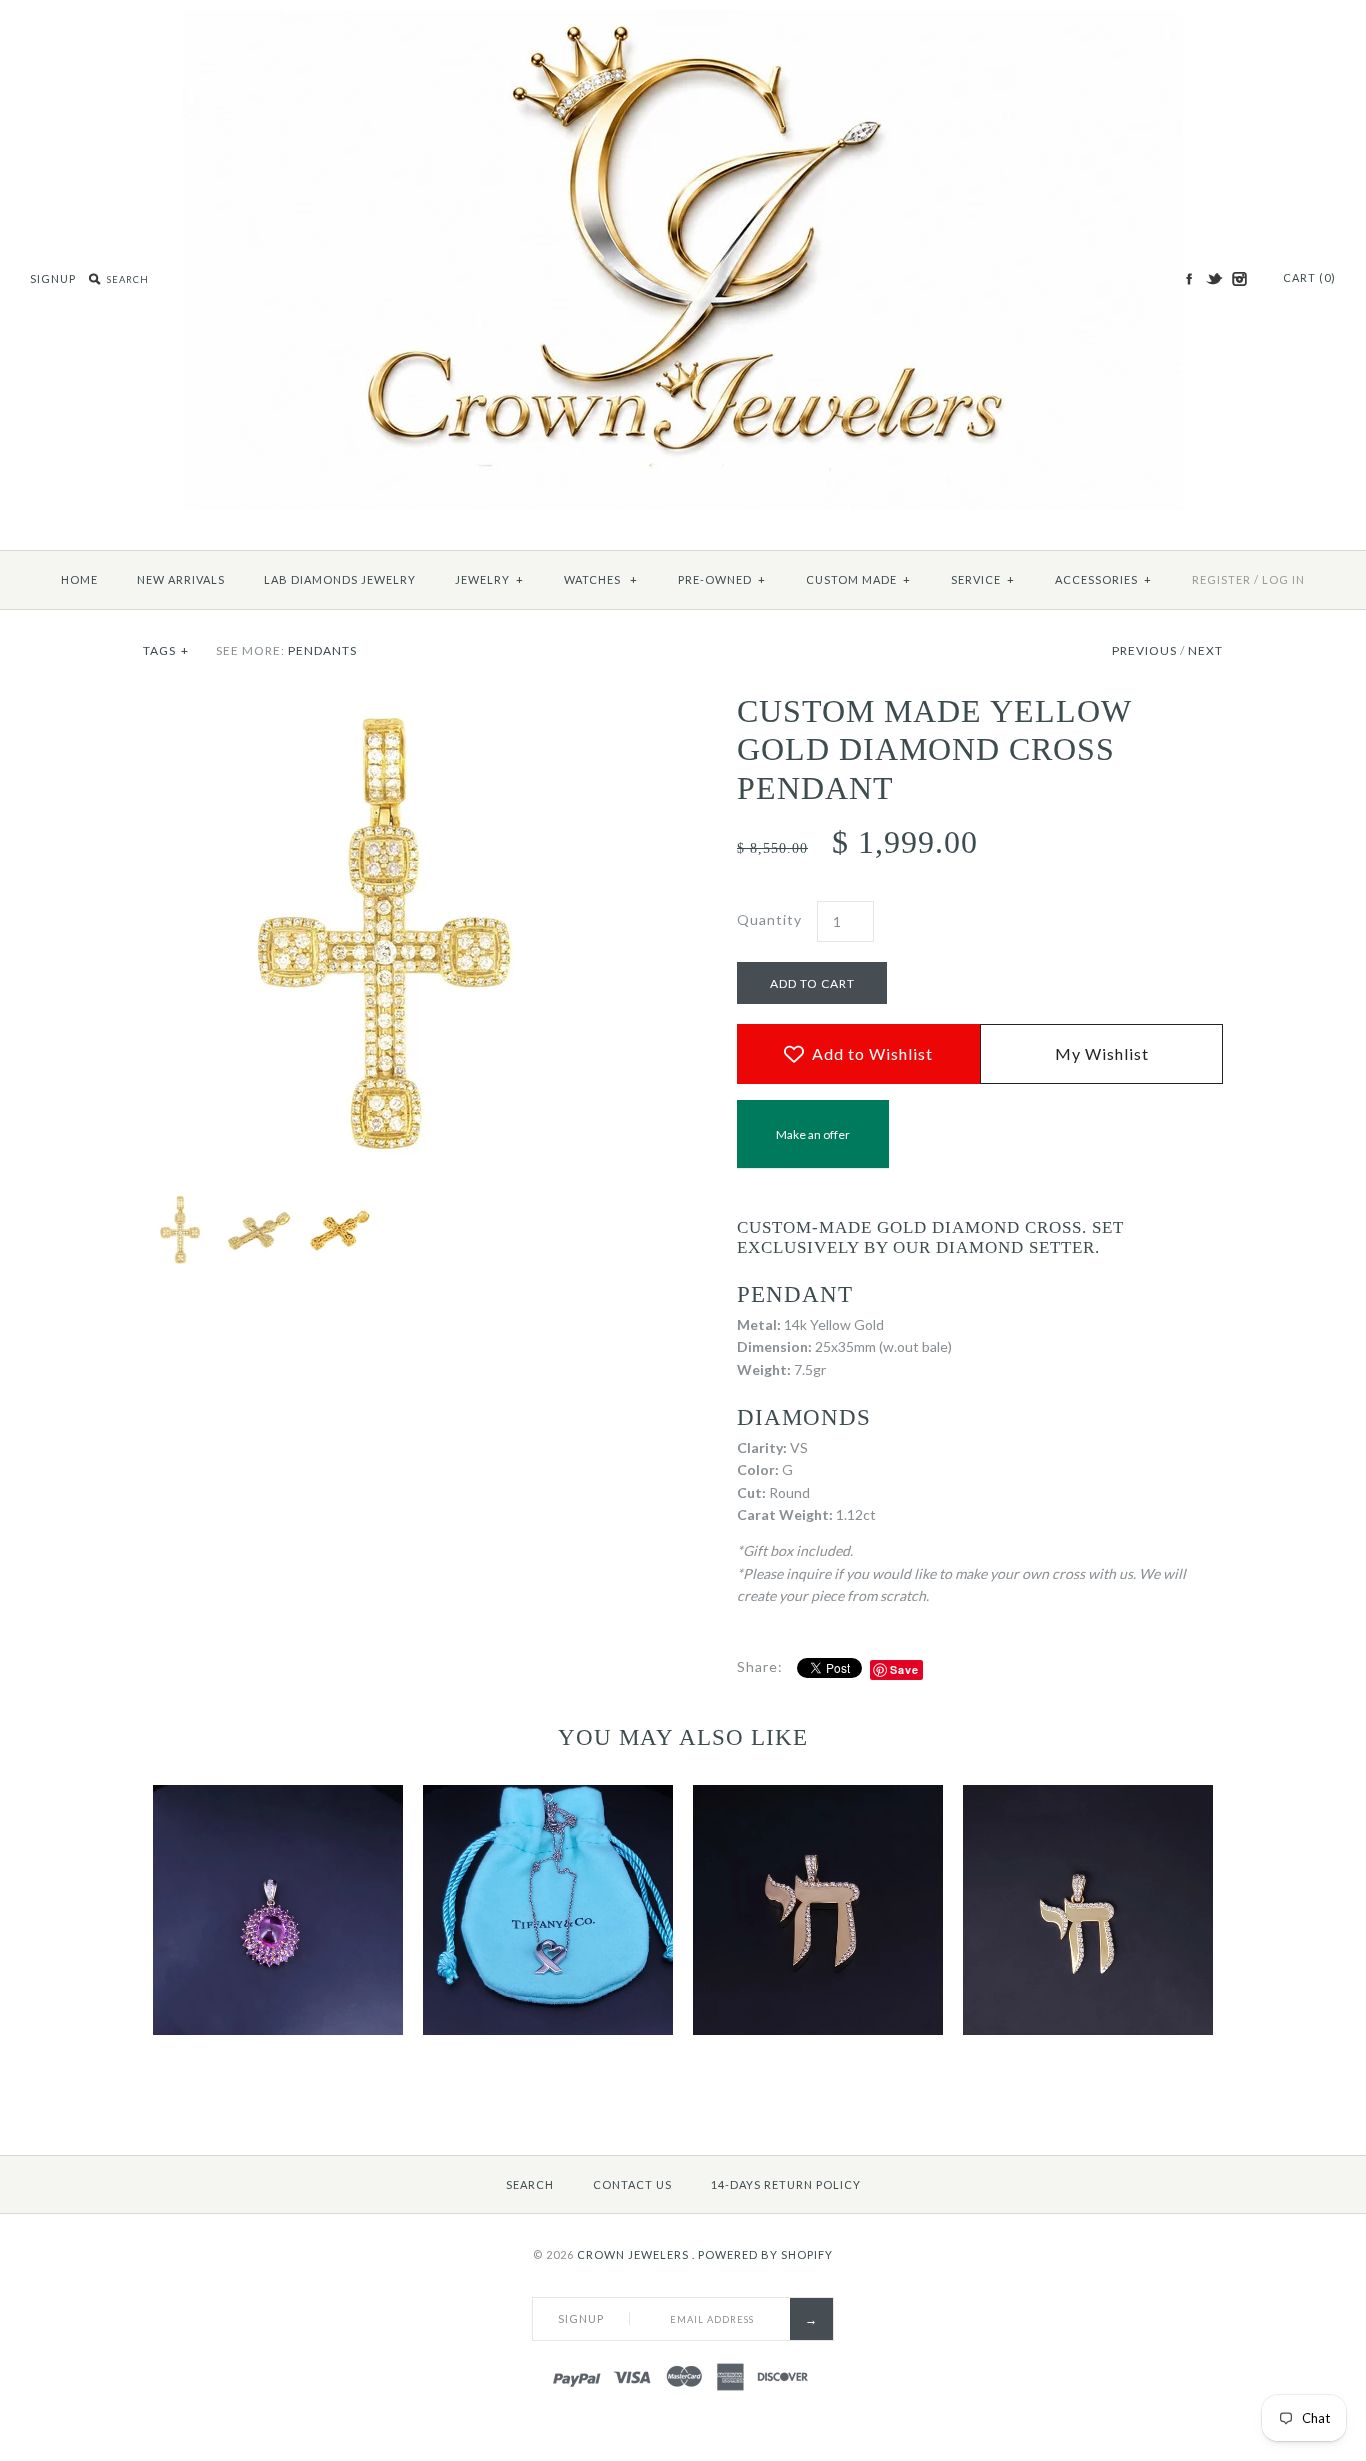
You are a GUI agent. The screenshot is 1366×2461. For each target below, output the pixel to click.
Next (1205, 650)
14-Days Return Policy (786, 2184)
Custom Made (858, 579)
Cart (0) (1309, 277)
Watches (601, 579)
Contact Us (632, 2184)
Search (530, 2184)
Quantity (769, 919)
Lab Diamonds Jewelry (340, 579)
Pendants (322, 650)
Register (1221, 579)
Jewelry (489, 579)
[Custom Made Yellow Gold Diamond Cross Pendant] (386, 702)
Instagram (1239, 279)
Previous (1144, 650)
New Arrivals (181, 579)
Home (79, 579)
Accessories (1103, 579)
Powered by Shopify (765, 2254)
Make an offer (813, 1147)
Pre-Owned (722, 579)
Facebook (1189, 279)
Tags (166, 650)
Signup (53, 278)
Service (983, 579)
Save (904, 1669)
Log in (1283, 579)
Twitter (1214, 279)
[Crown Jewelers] (683, 20)
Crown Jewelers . (636, 2254)
